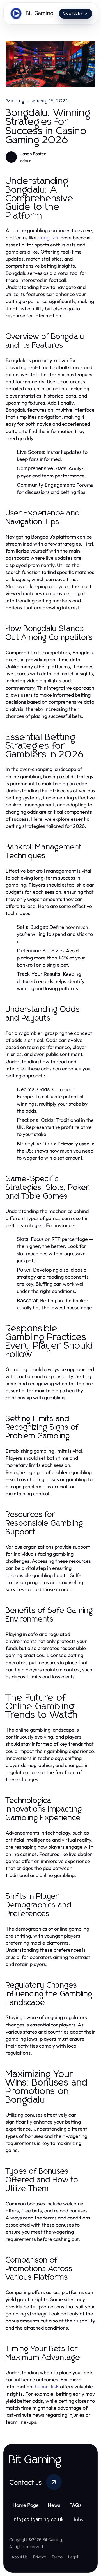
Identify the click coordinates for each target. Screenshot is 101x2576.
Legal (73, 2557)
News (54, 2505)
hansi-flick (47, 2386)
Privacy (40, 2557)
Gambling (15, 101)
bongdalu (49, 238)
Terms (57, 2557)
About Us (19, 2557)
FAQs (75, 2505)
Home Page (26, 2505)
